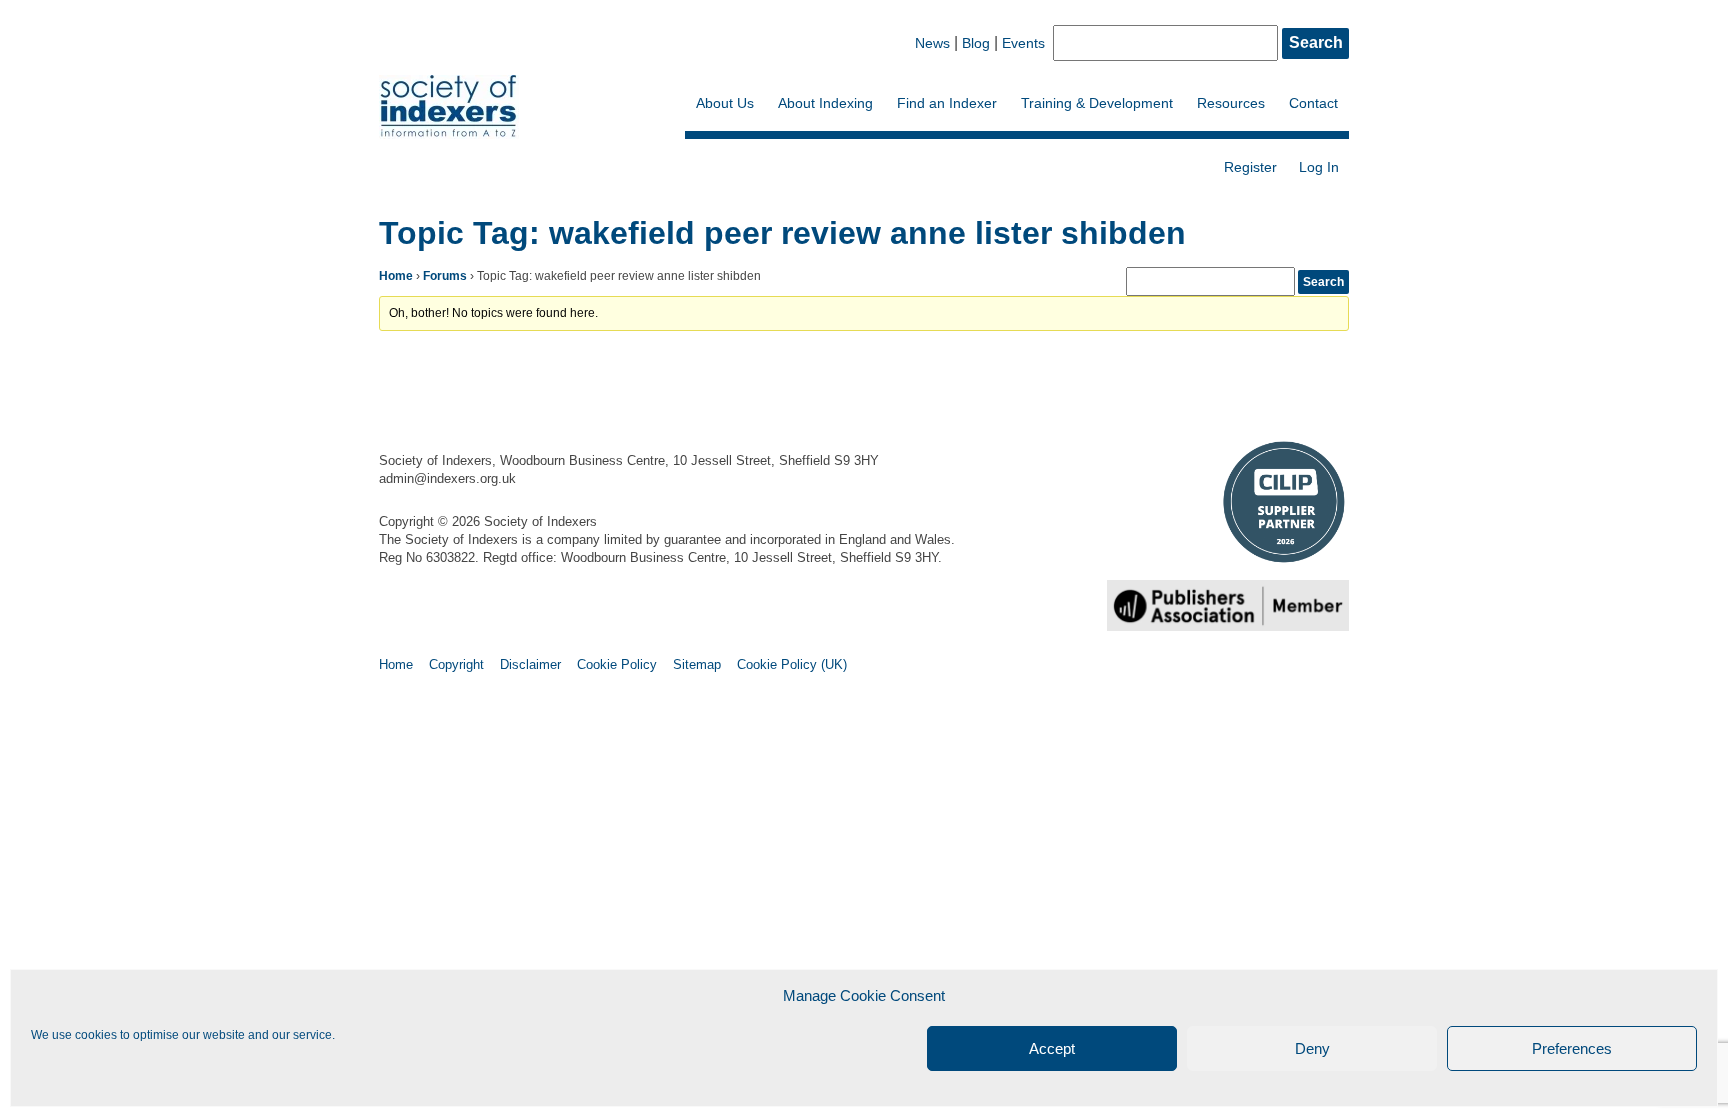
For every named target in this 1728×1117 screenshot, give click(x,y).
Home (396, 276)
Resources (1231, 103)
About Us (725, 103)
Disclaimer (530, 664)
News (932, 43)
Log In (1319, 167)
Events (1023, 43)
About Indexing (825, 103)
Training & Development (1097, 103)
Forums (445, 276)
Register (1250, 167)
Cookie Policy (617, 664)
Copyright (456, 664)
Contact (1313, 103)
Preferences (1572, 1048)
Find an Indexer (947, 103)
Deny (1312, 1048)
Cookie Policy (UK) (792, 664)
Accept (1052, 1048)
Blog (976, 43)
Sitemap (697, 664)
